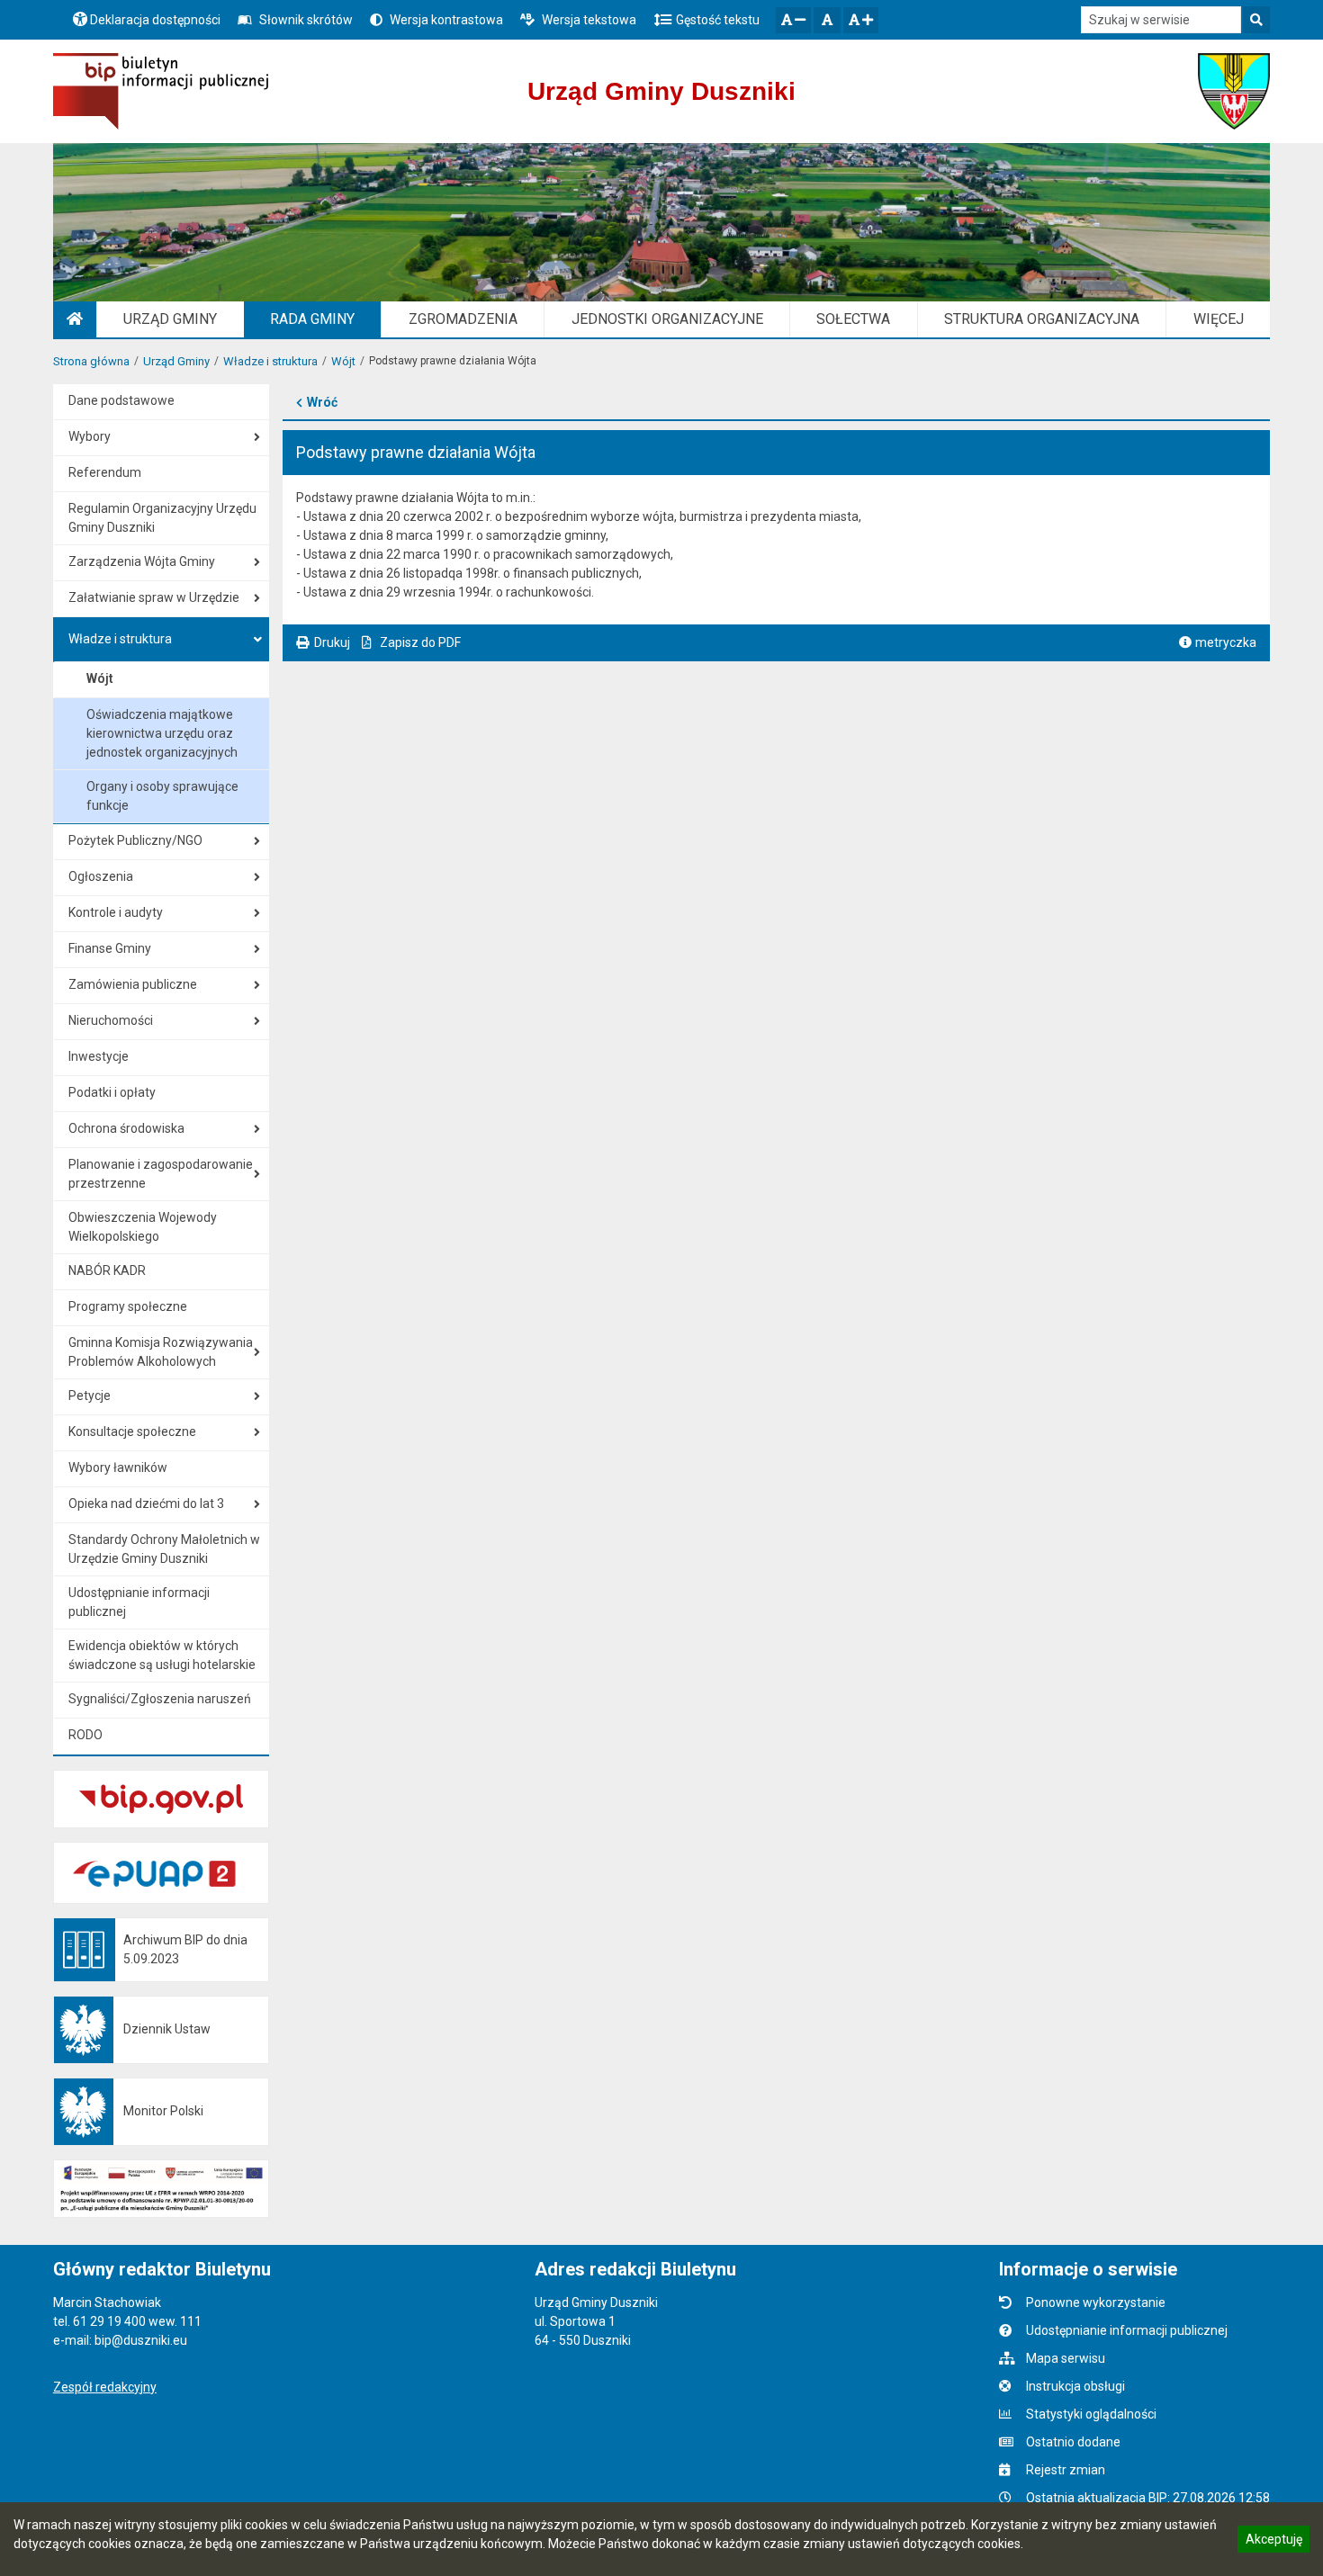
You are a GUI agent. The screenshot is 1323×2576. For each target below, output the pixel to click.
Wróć (322, 402)
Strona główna (91, 361)
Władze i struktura (270, 361)
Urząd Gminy (176, 361)
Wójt (343, 361)
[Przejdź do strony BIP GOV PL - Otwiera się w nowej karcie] (161, 91)
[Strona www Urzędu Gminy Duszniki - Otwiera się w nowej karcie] (1234, 91)
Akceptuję (1273, 2542)
